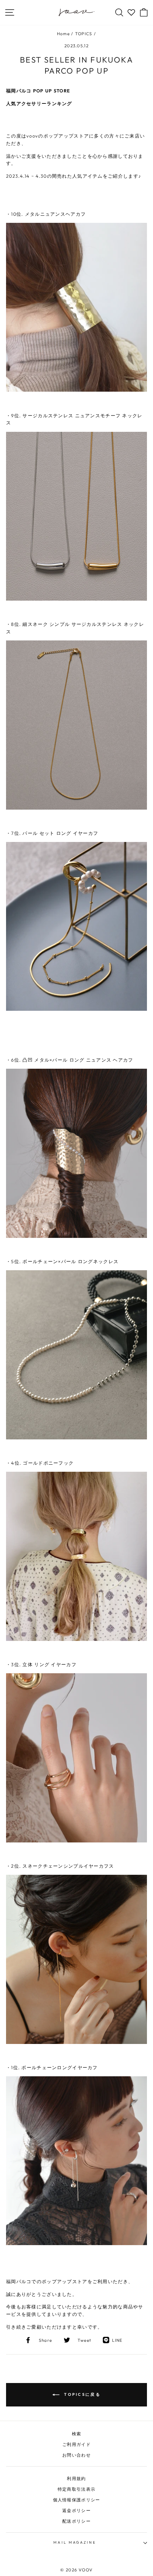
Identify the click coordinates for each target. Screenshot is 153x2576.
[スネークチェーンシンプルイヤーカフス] (76, 2042)
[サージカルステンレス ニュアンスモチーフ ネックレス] (76, 599)
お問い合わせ (76, 2455)
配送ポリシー (76, 2521)
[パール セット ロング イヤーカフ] (76, 1009)
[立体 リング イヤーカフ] (76, 1841)
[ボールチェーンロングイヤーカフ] (76, 2243)
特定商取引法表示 (76, 2489)
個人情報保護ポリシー (77, 2500)
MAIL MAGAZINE (75, 2542)
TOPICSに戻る (81, 2394)
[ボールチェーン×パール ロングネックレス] (76, 1438)
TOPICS (84, 34)
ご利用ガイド (76, 2444)
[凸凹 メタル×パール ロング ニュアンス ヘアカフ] (76, 1236)
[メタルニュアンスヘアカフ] (76, 390)
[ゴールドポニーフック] (76, 1639)
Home (63, 34)
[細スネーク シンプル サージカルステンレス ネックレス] (76, 808)
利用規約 (76, 2478)
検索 (77, 2434)
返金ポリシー (76, 2510)
